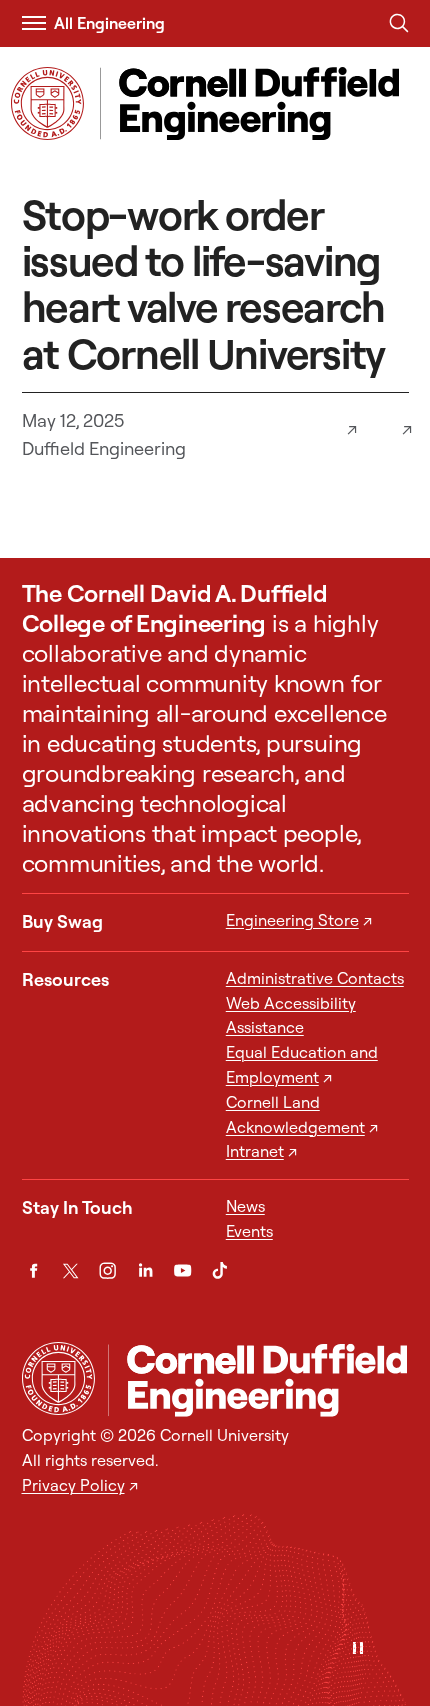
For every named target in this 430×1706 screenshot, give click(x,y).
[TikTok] (219, 1270)
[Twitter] (70, 1270)
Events (249, 1231)
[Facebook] (33, 1270)
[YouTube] (182, 1270)
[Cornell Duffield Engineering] (258, 1380)
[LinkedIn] (145, 1270)
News (245, 1206)
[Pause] (358, 1649)
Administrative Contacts (315, 978)
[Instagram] (107, 1270)
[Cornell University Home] (58, 1378)
